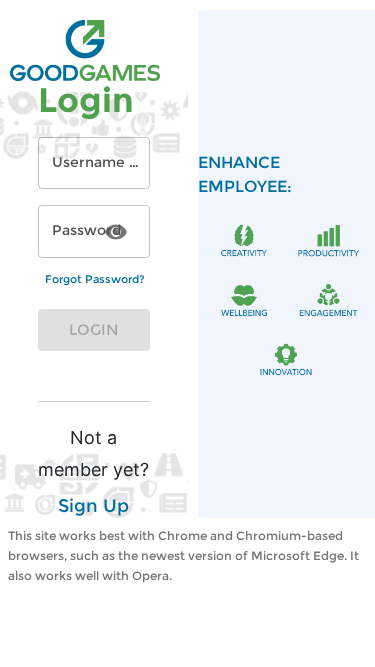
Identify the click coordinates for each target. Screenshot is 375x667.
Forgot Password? (95, 279)
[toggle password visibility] (116, 232)
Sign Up (93, 506)
